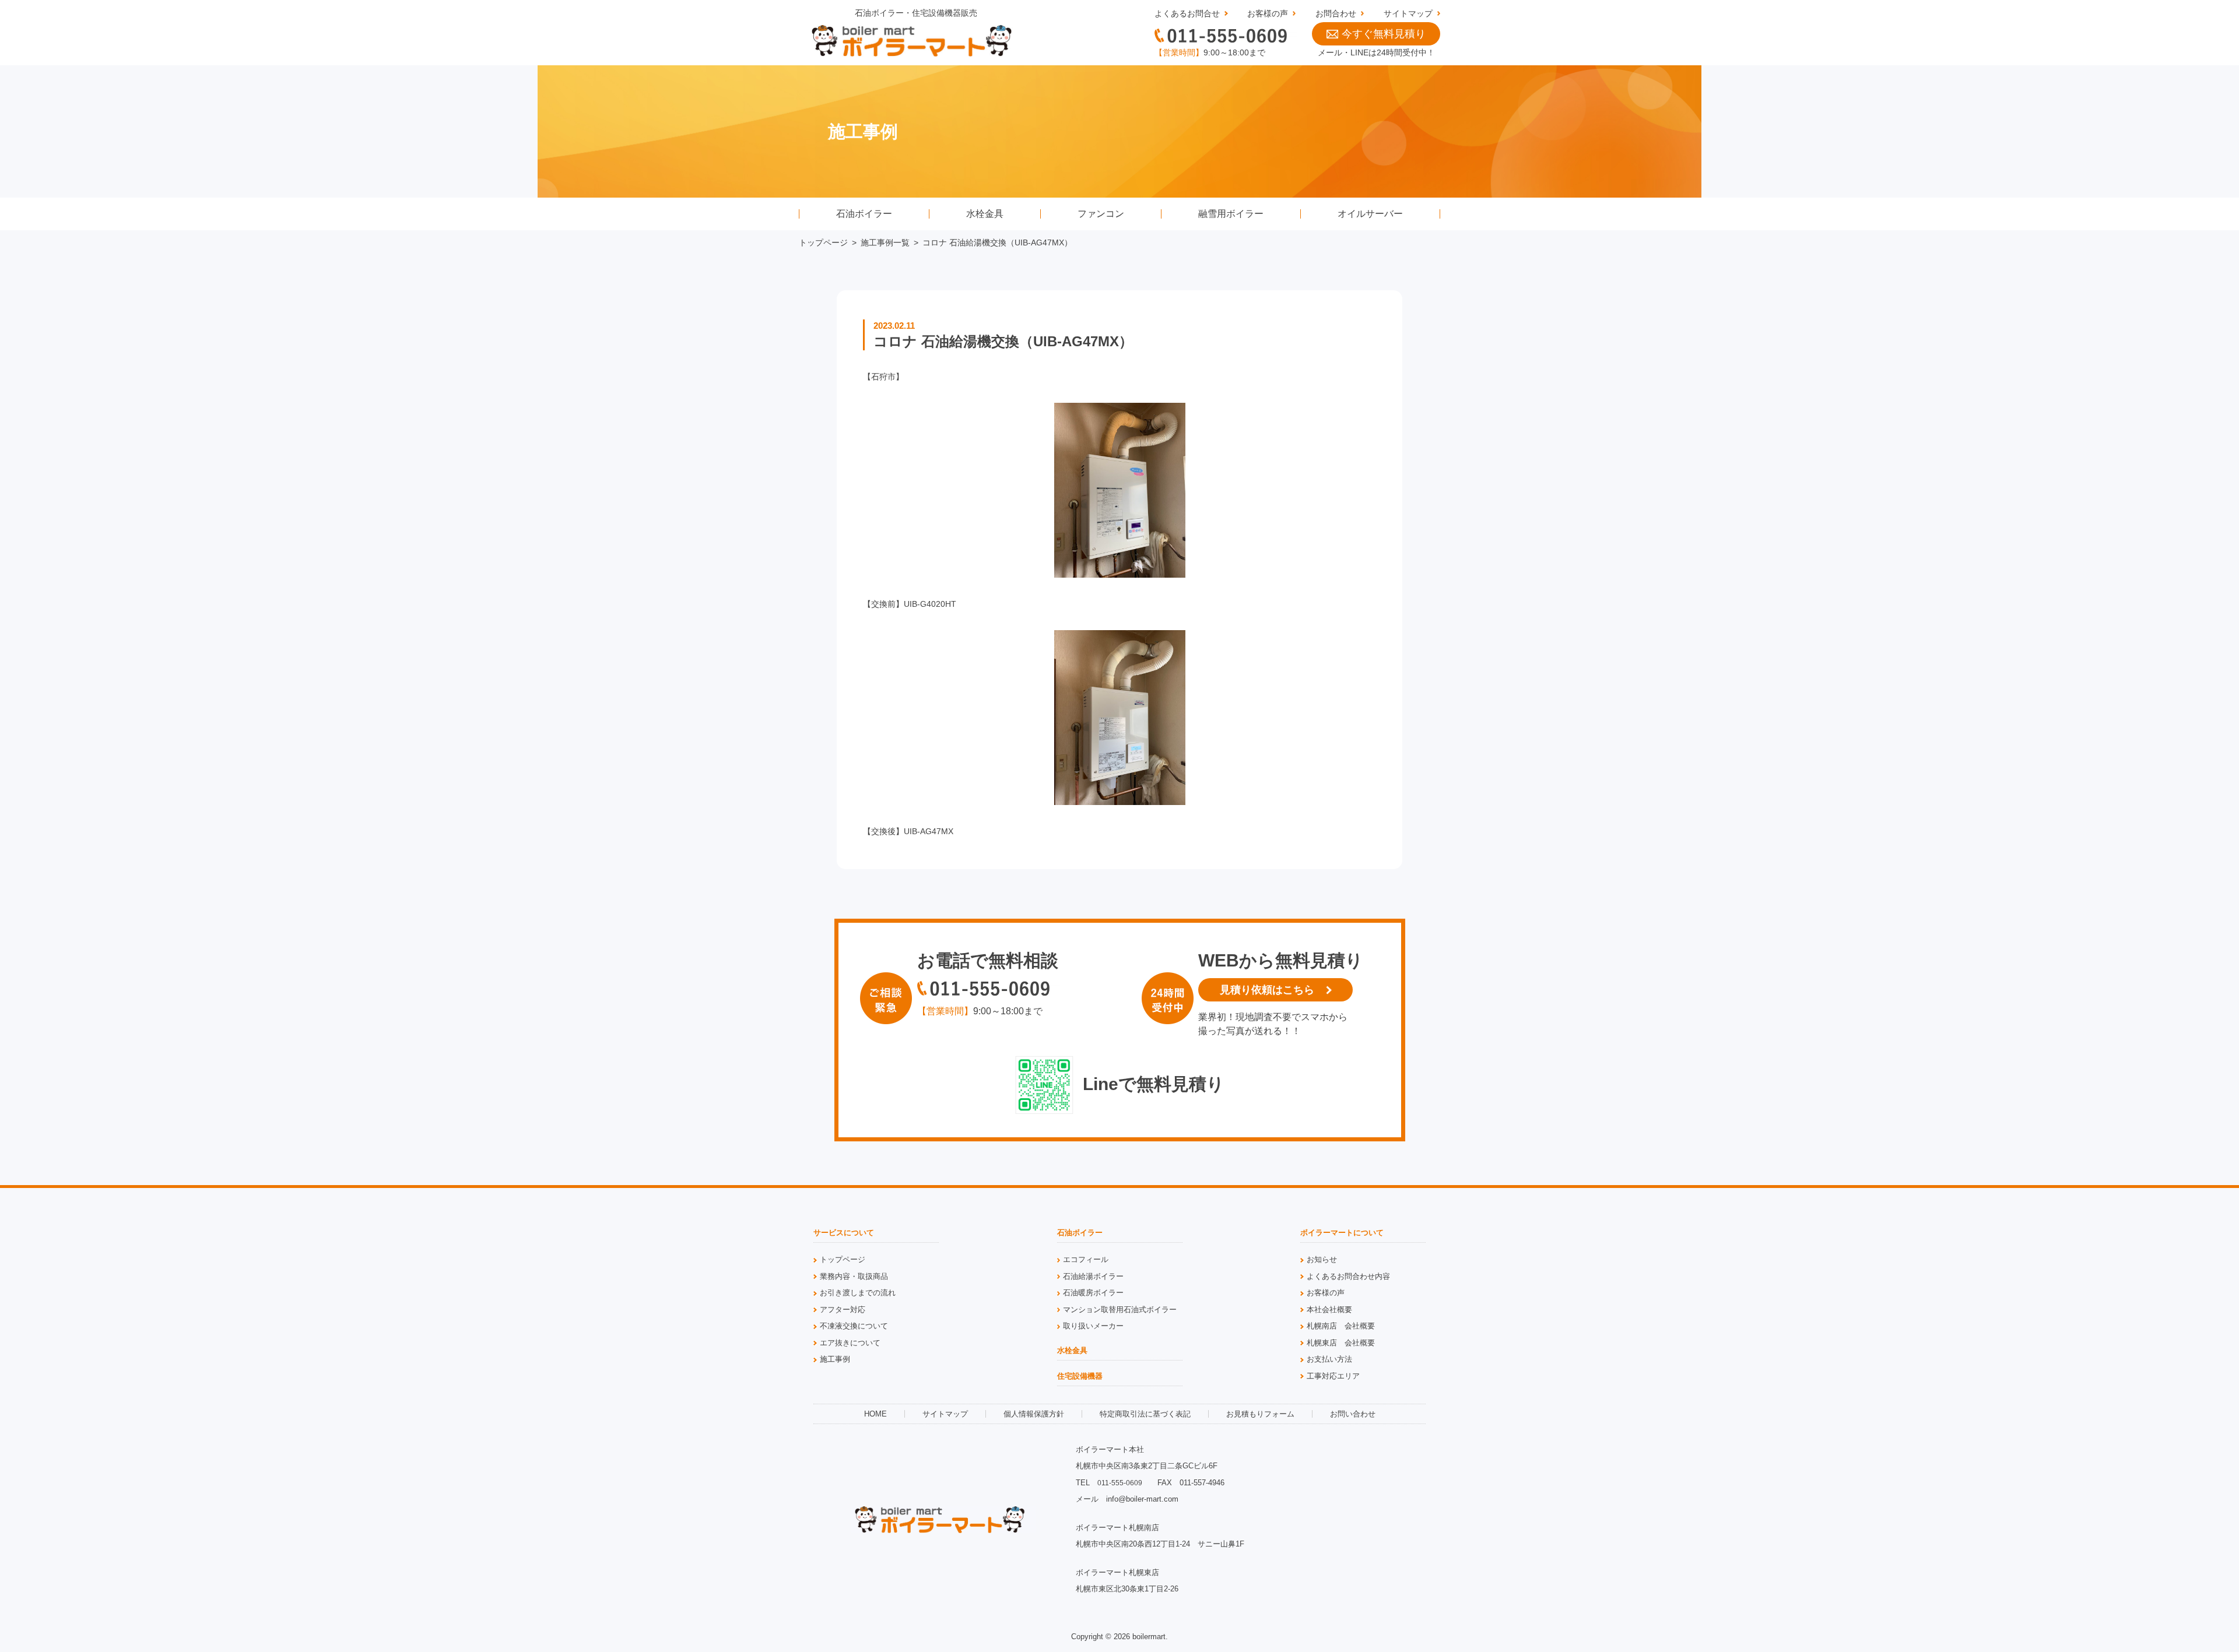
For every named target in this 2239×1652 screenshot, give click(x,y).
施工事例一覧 (885, 242)
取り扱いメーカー (1093, 1326)
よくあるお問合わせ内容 (1348, 1276)
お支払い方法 (1329, 1359)
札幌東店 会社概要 (1341, 1343)
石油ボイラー (864, 214)
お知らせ (1322, 1259)
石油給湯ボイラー (1093, 1276)
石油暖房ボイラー (1093, 1293)
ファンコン (1101, 214)
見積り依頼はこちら (1267, 990)
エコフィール (1086, 1259)
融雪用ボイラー (1231, 214)
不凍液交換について (854, 1326)
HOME (875, 1414)
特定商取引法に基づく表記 (1145, 1414)
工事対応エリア (1333, 1376)
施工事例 (835, 1359)
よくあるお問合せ (1187, 13)
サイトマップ (1408, 13)
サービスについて (844, 1233)
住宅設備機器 (1080, 1376)
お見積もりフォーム (1260, 1414)
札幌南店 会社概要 (1341, 1326)
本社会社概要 (1329, 1310)
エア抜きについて (850, 1343)
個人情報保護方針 (1034, 1414)
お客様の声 (1268, 13)
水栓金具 (985, 214)
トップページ (823, 242)
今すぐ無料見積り (1384, 34)
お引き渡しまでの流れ (858, 1293)
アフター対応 (843, 1310)
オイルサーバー (1370, 214)
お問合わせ (1336, 13)
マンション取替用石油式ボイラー (1120, 1310)
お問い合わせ (1353, 1414)
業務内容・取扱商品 (854, 1276)
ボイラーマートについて (1342, 1233)
